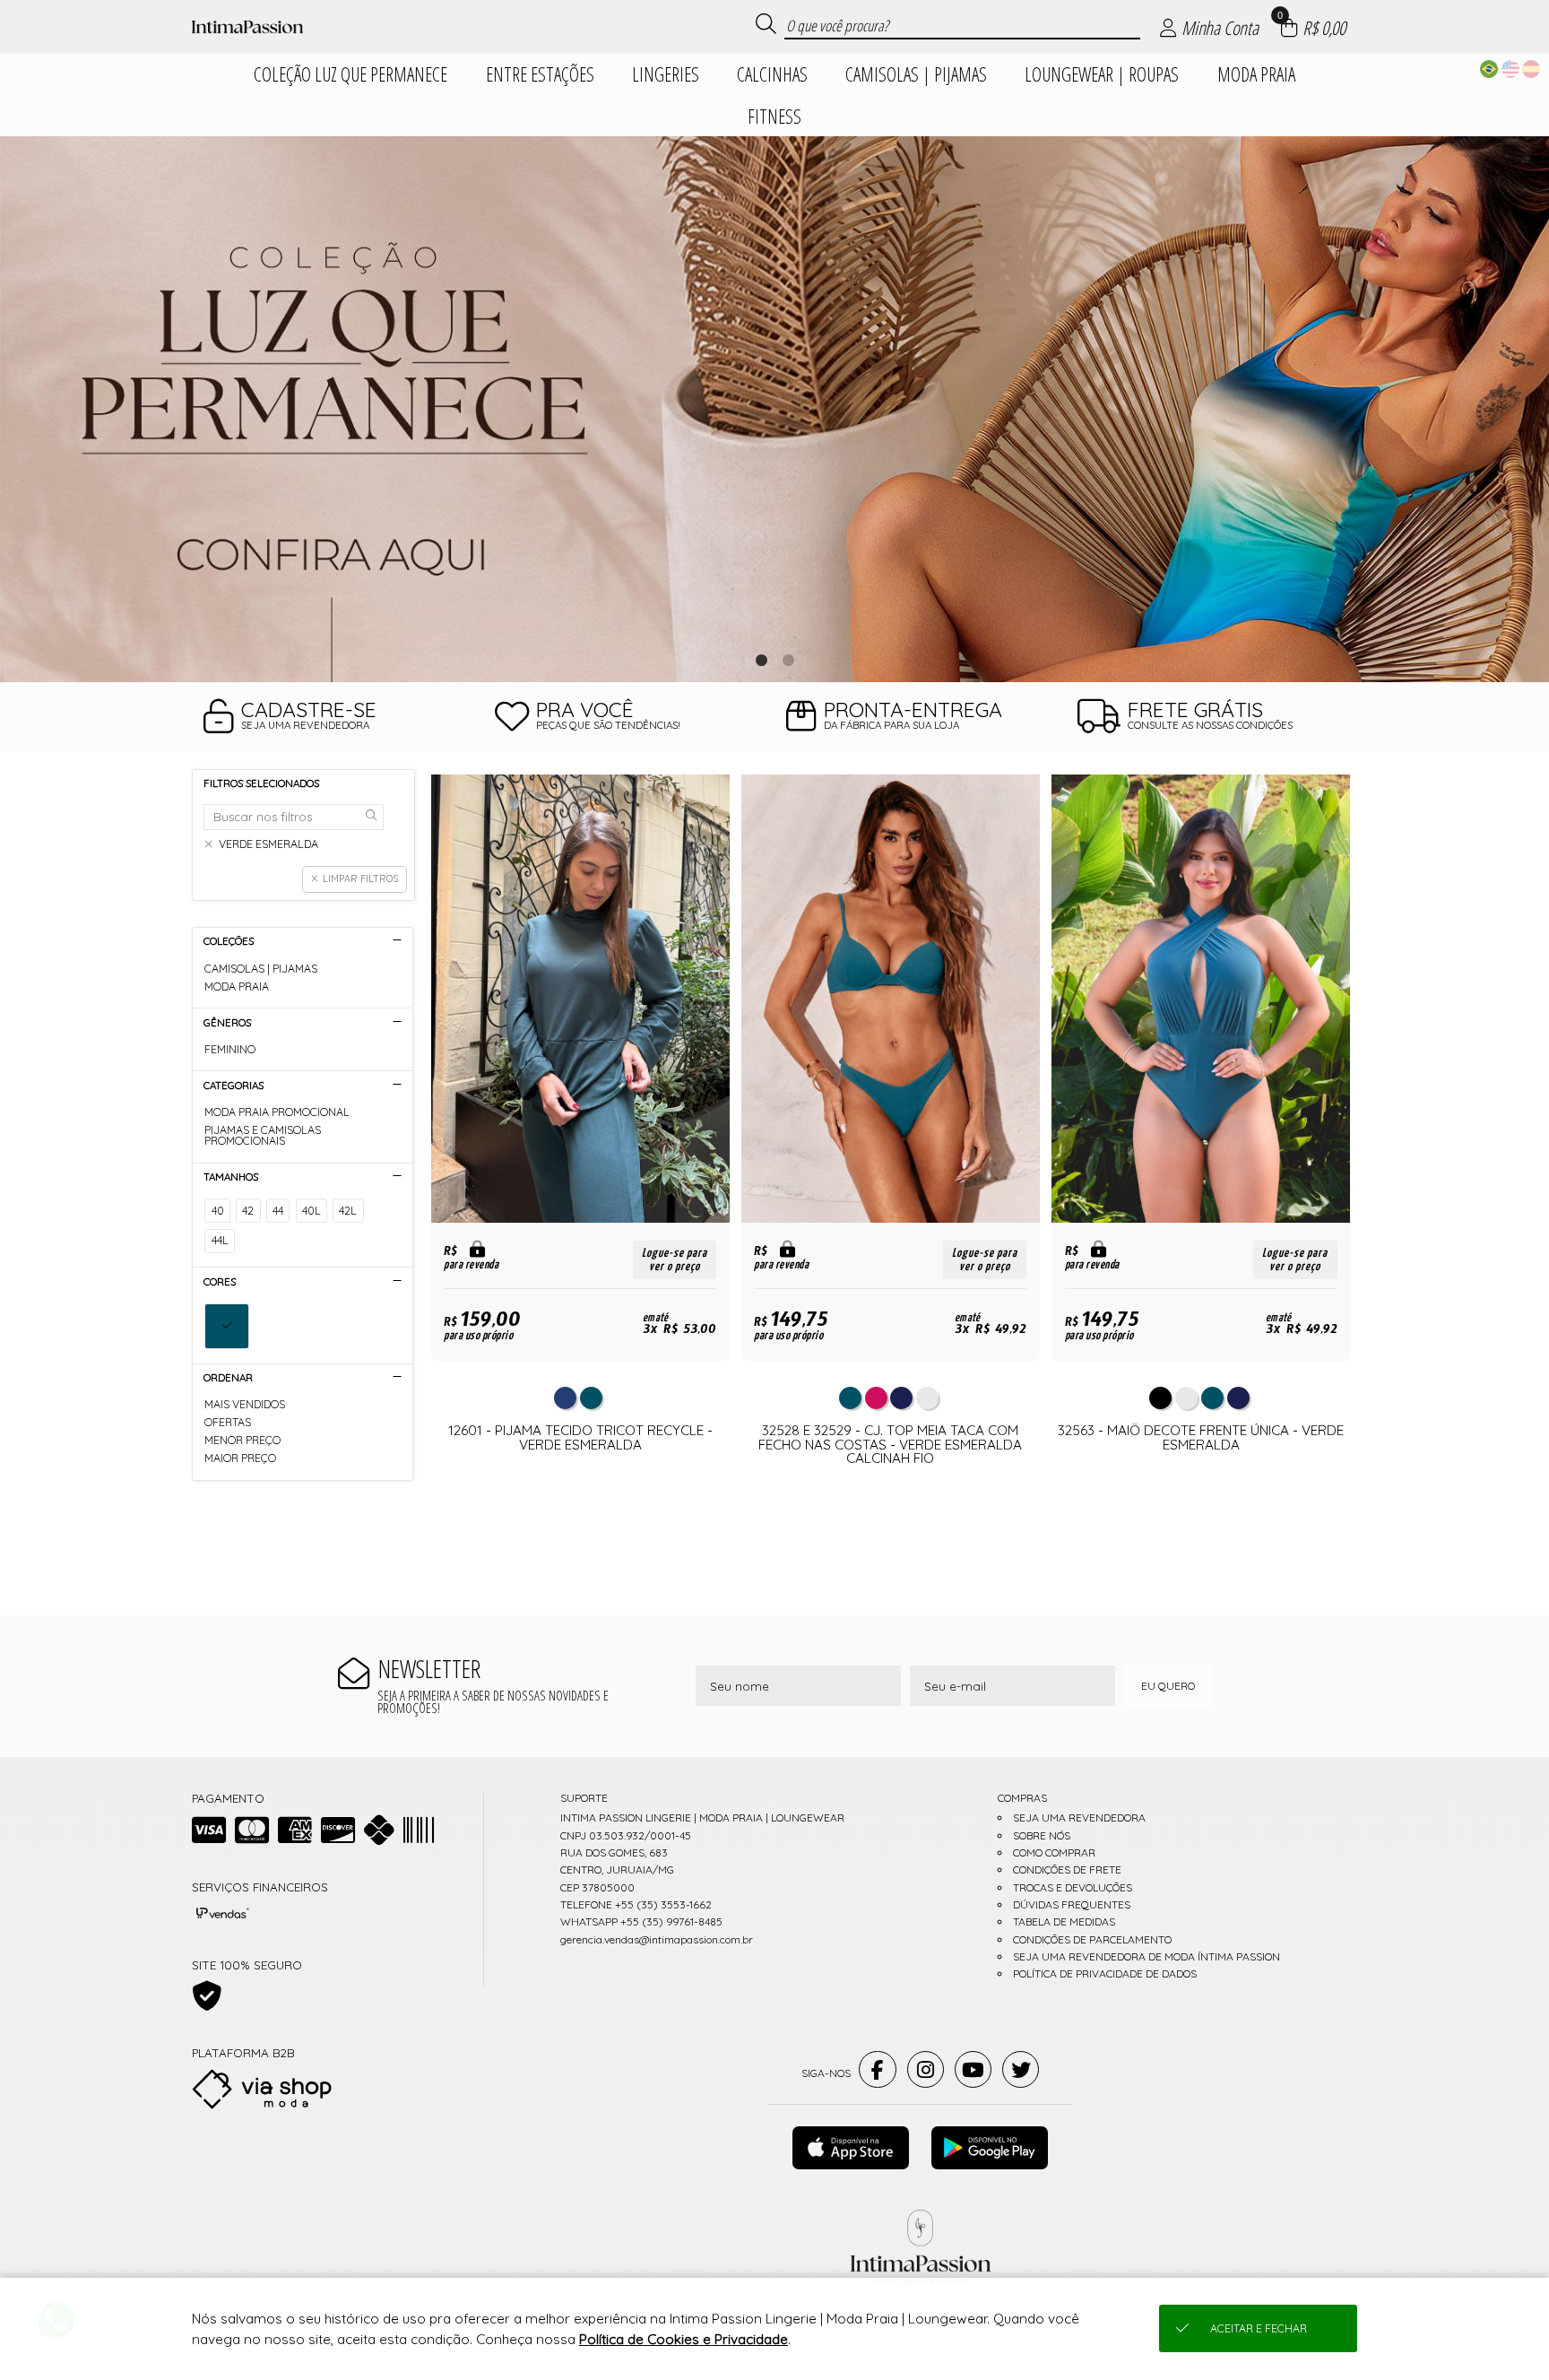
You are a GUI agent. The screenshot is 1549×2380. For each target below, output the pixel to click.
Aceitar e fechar (1259, 2328)
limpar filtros (360, 878)
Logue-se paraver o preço (675, 1259)
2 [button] (788, 660)
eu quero (1168, 1686)
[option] (774, 409)
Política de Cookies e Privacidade (684, 2339)
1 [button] (761, 660)
